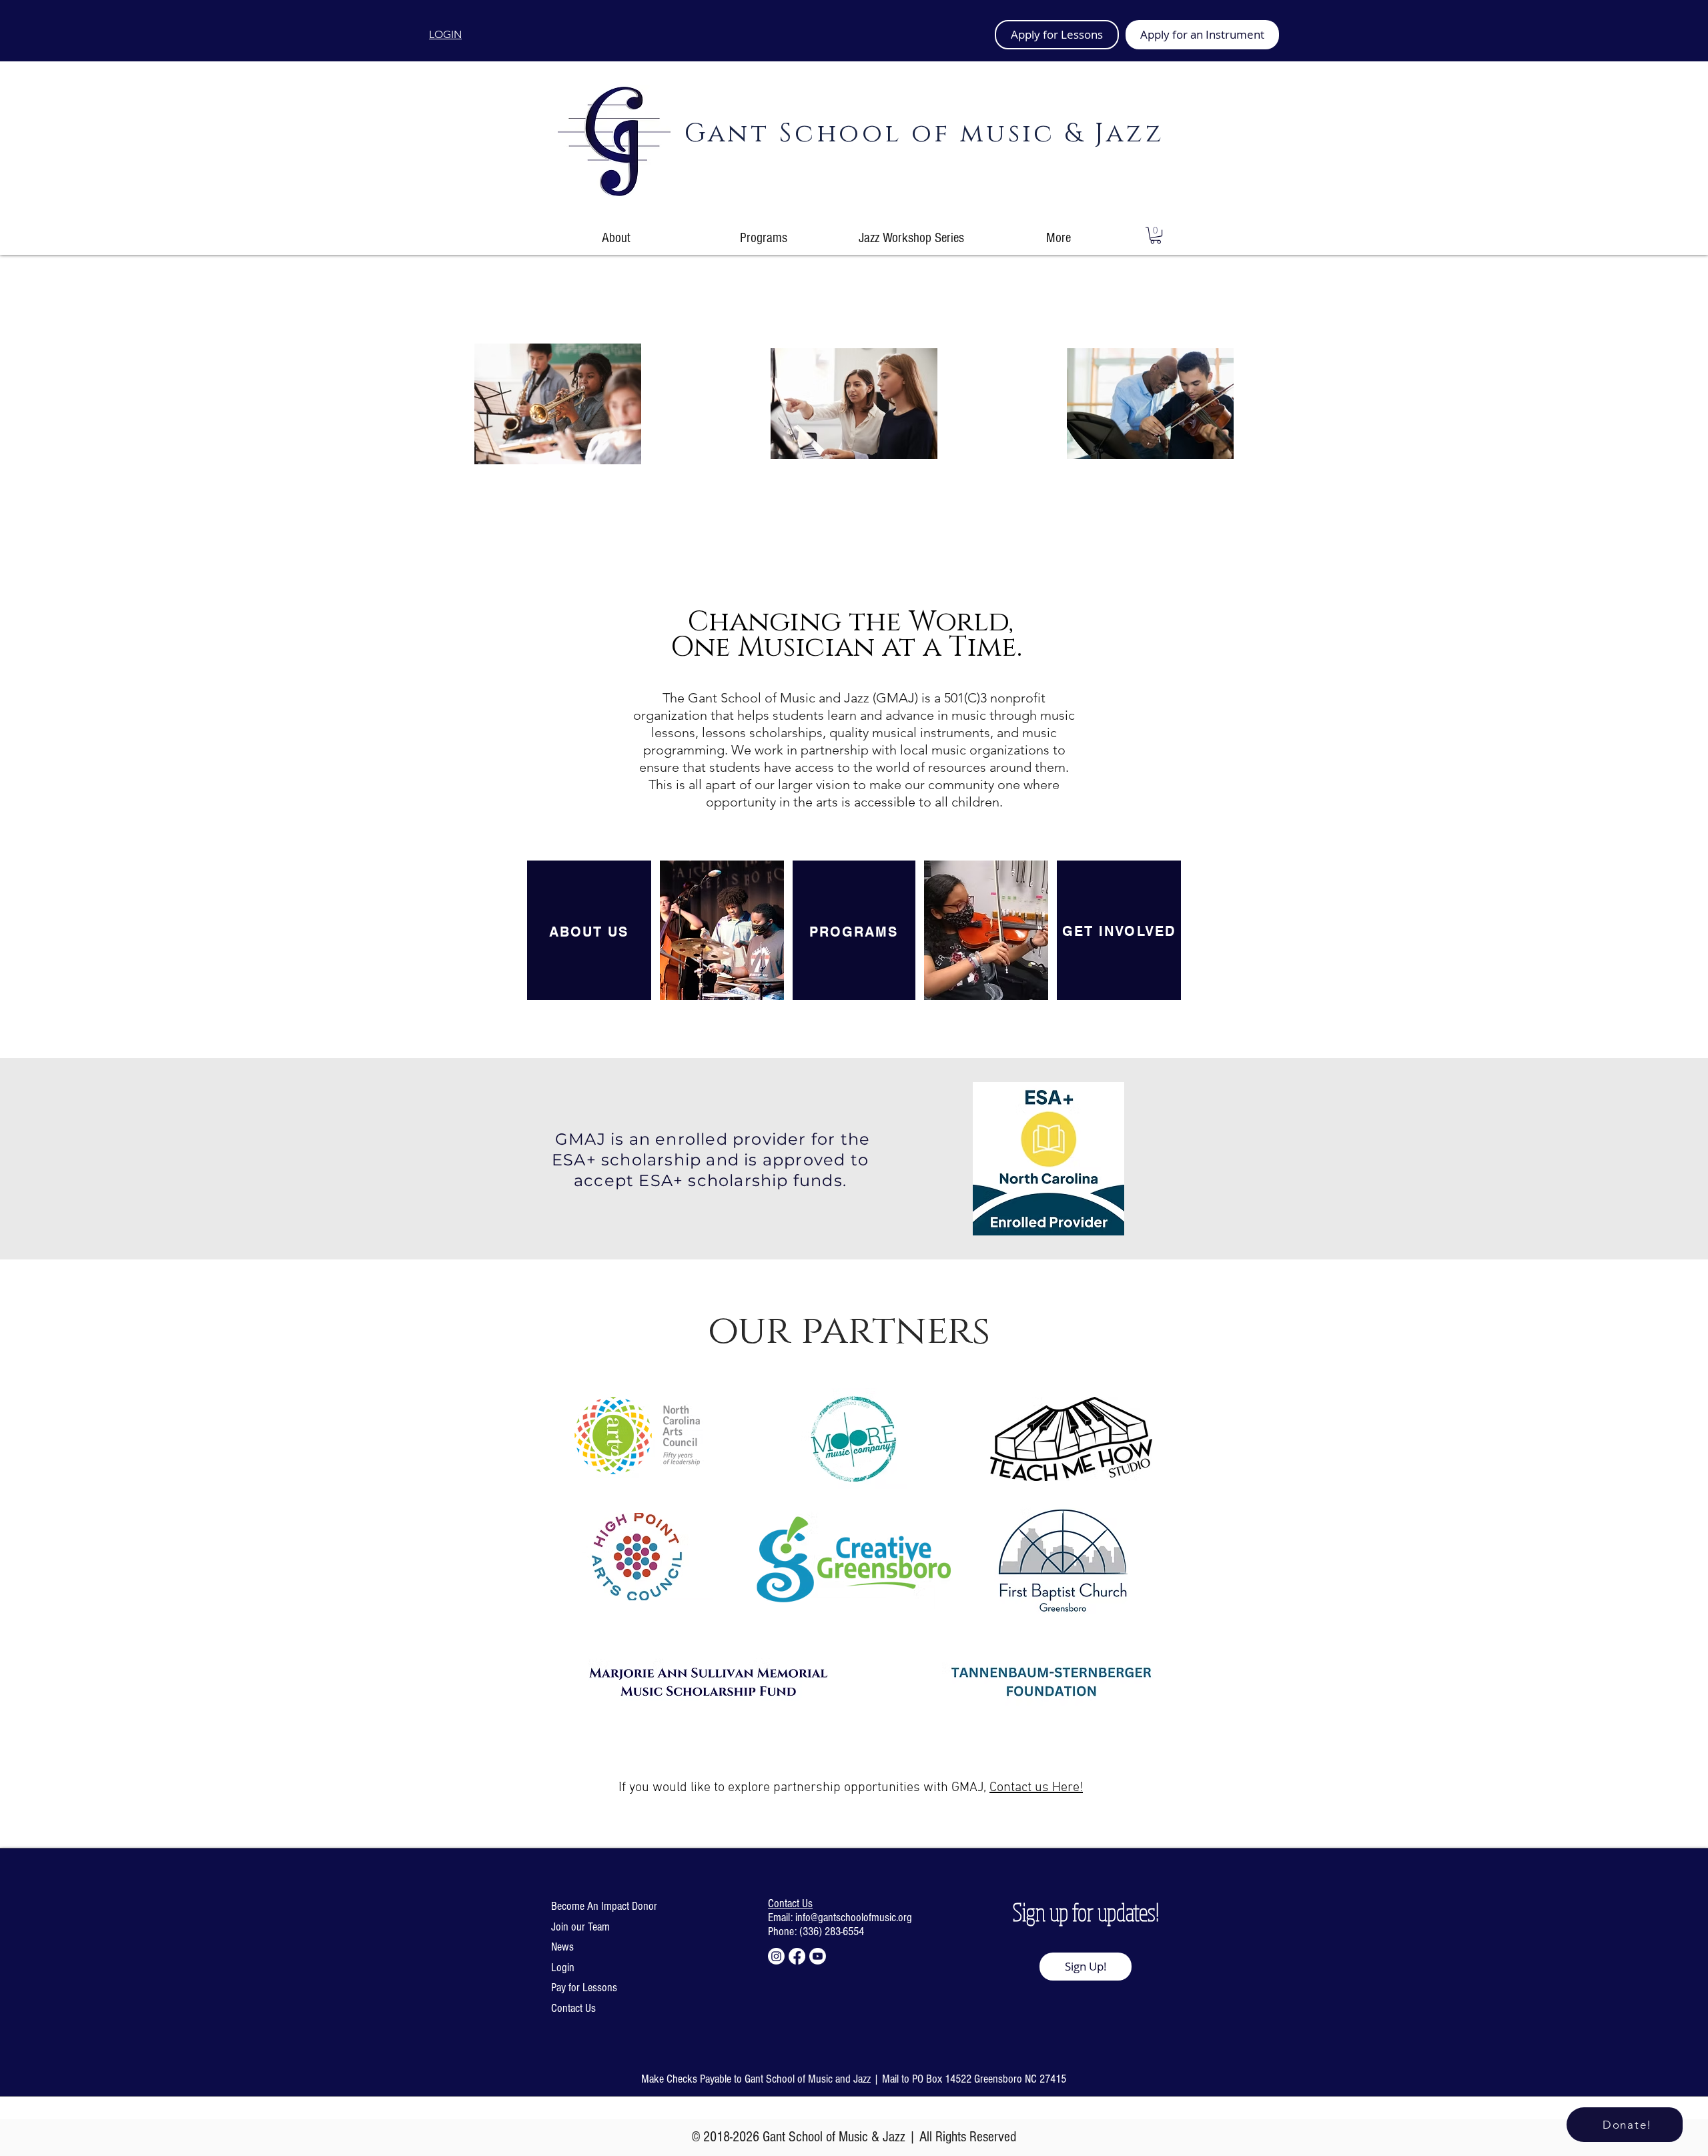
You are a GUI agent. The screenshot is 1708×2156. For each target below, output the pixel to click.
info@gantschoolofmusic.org (854, 1918)
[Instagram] (776, 1956)
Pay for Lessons (584, 1988)
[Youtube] (818, 1956)
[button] (1156, 235)
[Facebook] (797, 1956)
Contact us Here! (1036, 1788)
